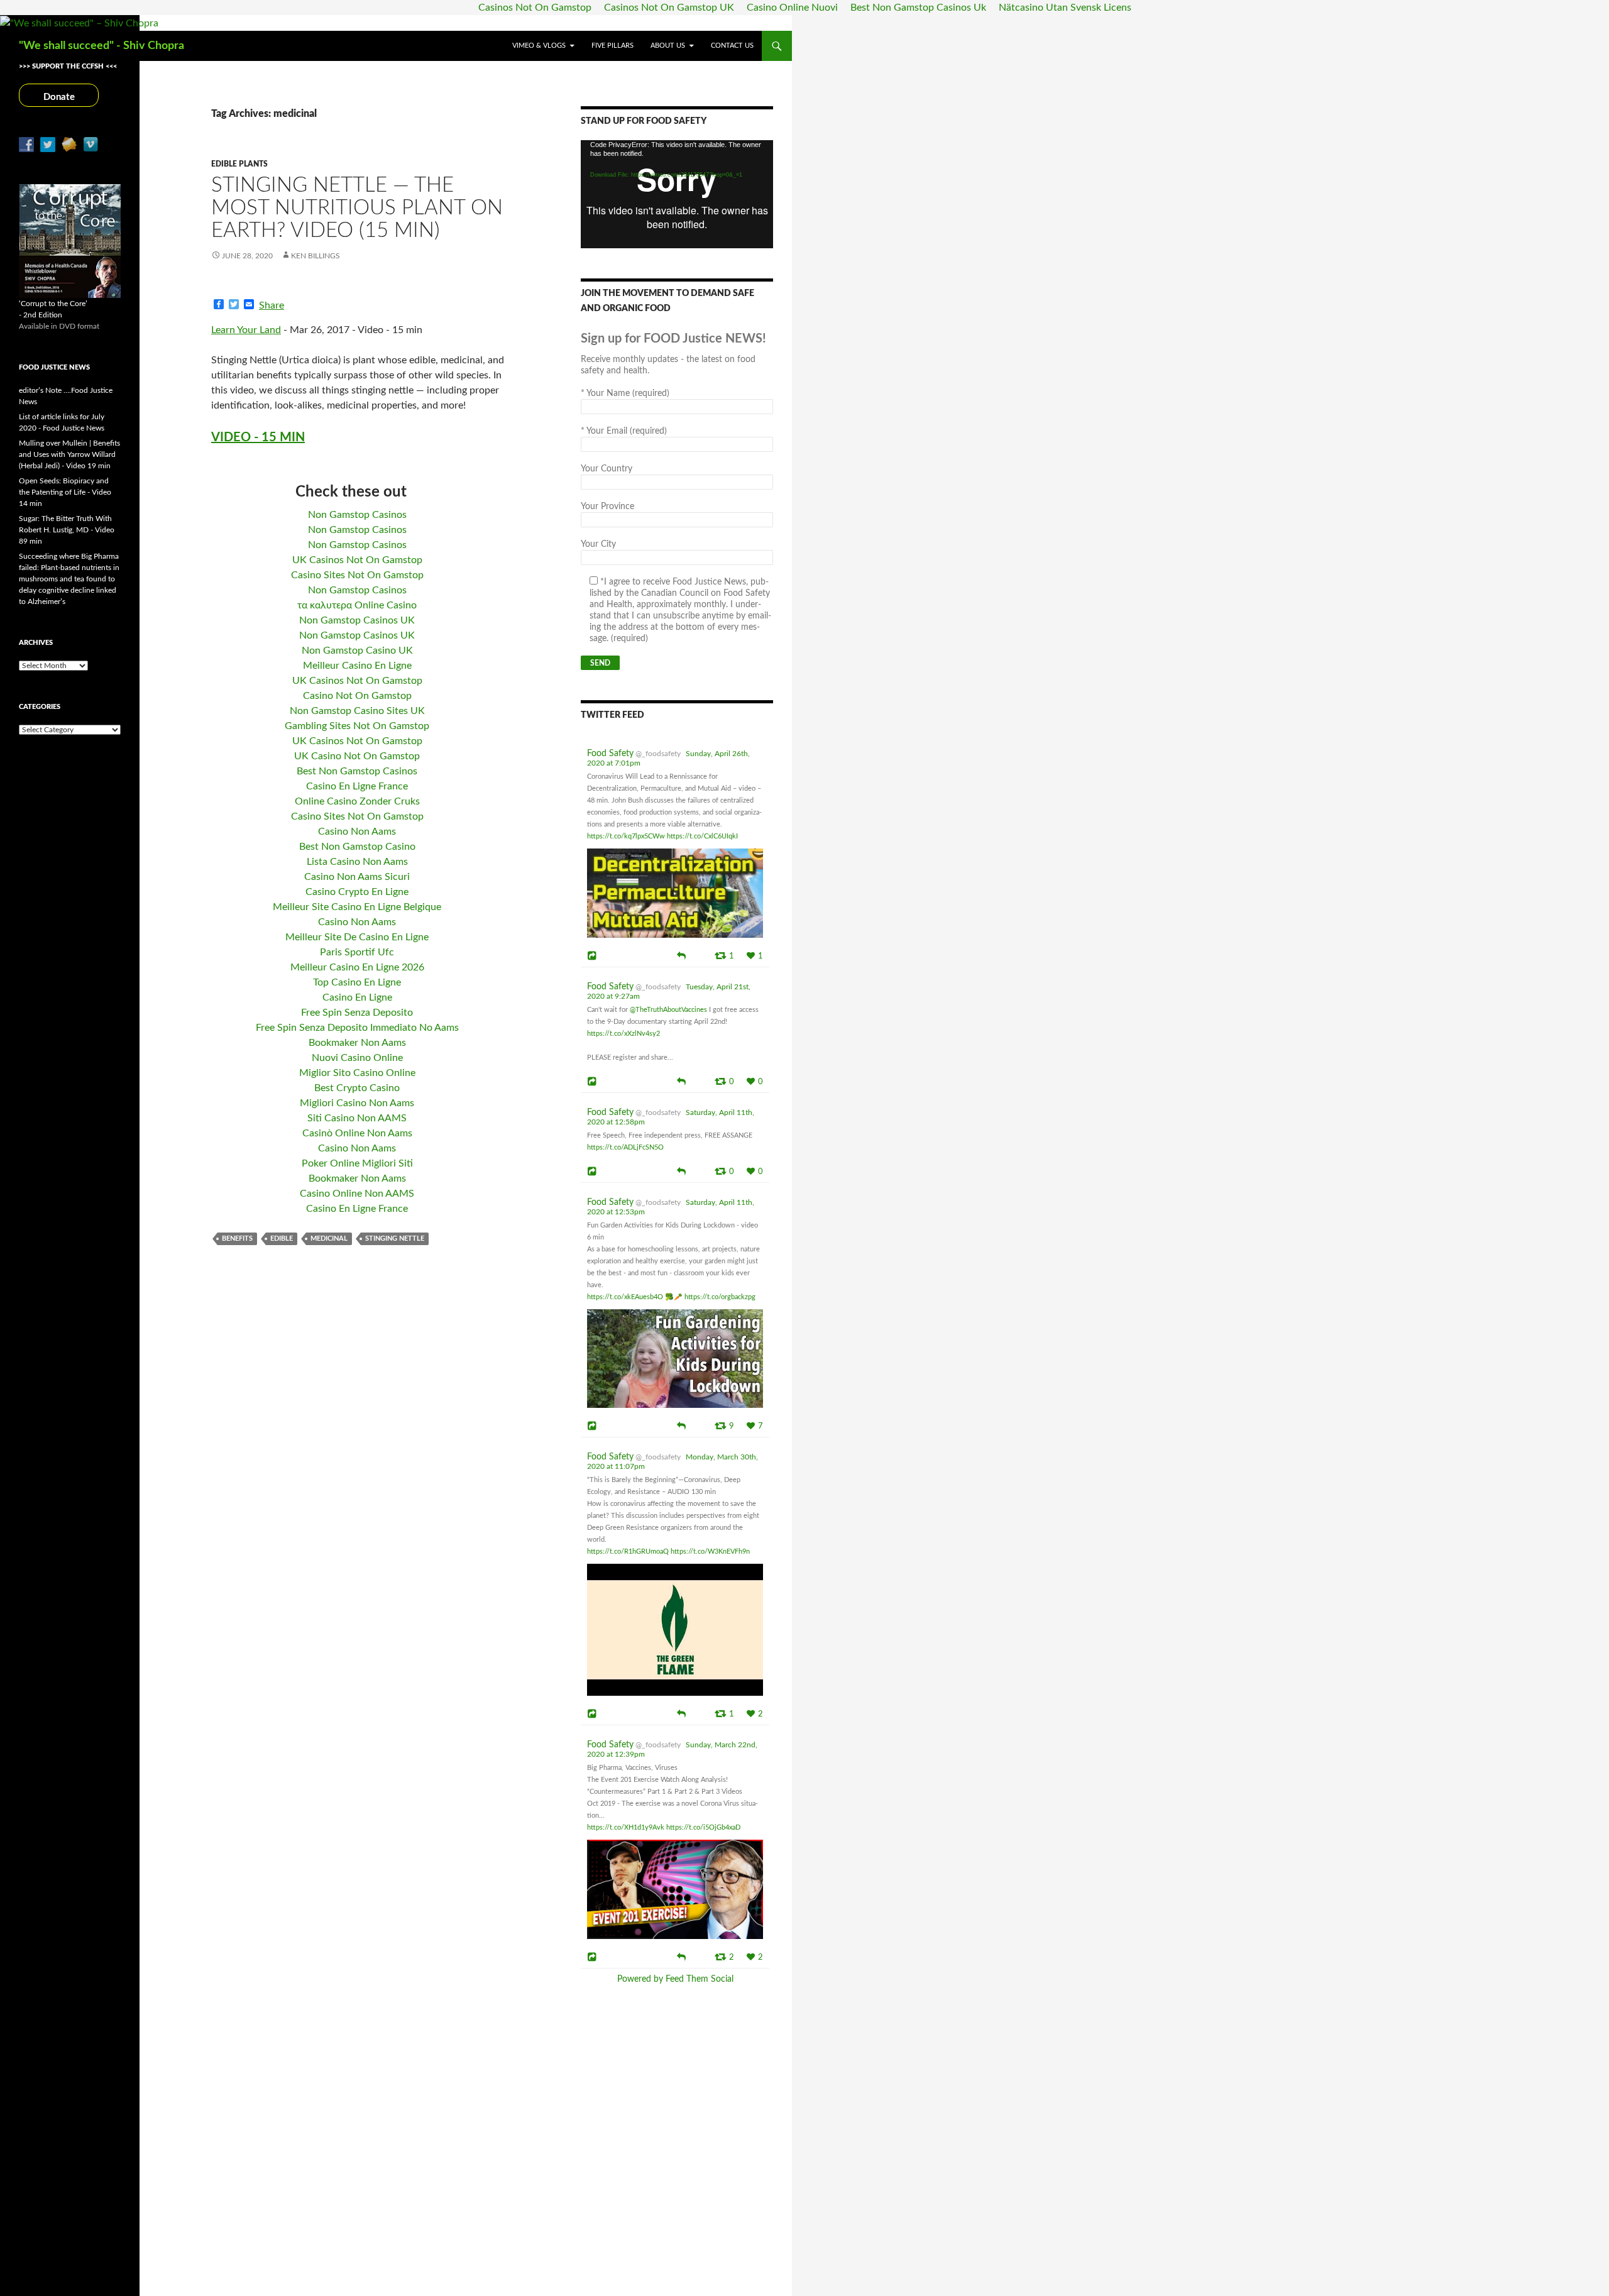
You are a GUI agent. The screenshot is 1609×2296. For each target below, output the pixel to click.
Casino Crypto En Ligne (357, 892)
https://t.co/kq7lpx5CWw (626, 836)
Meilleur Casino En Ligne (357, 666)
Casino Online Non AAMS (357, 1194)
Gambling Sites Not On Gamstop (357, 726)
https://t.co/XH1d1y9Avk (626, 1827)
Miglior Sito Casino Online (357, 1073)
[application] (677, 194)
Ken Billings (316, 256)
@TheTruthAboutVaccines (668, 1010)
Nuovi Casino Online (357, 1058)
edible (282, 1239)
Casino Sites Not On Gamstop (357, 575)
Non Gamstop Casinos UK (357, 620)
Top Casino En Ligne (357, 982)
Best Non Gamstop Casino (357, 847)
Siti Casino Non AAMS (357, 1118)
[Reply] (681, 955)
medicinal (329, 1239)
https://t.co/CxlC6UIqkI (702, 836)
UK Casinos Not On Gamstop (357, 560)
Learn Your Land (246, 330)
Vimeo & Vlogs (539, 46)
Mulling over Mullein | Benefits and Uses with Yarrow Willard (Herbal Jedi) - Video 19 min (69, 454)
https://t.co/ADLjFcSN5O (625, 1147)
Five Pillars (612, 46)
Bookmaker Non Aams (357, 1043)
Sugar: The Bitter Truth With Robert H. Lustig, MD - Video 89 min (67, 530)
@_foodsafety (658, 754)
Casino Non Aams (357, 832)
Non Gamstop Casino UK (357, 651)
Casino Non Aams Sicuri (357, 877)
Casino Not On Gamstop (357, 696)
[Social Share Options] (594, 956)
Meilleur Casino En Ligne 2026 (357, 967)
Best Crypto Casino (357, 1088)
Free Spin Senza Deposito (357, 1013)
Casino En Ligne (357, 997)
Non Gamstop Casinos (357, 515)
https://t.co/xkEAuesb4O (625, 1297)
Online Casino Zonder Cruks (357, 801)
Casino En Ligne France (357, 786)
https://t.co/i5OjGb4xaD (703, 1827)
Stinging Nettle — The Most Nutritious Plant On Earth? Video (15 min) (357, 208)
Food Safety (610, 754)
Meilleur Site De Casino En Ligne (357, 937)
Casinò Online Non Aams (357, 1133)
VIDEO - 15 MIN (258, 437)
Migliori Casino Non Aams (357, 1103)
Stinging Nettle (395, 1239)
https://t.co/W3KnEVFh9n (710, 1552)
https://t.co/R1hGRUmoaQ (628, 1552)
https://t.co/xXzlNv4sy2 (623, 1034)
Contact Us (732, 46)
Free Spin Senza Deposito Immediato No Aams (357, 1028)
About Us (668, 46)
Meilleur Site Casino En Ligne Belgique (357, 907)
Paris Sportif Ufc (357, 952)
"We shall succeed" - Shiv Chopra (102, 46)
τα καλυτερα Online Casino (357, 605)
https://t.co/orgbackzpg (720, 1297)
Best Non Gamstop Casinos (357, 771)
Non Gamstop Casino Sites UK (357, 711)
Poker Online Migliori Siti (357, 1163)
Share (272, 305)
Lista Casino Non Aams (357, 862)
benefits (237, 1239)
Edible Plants (239, 164)
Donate (59, 97)
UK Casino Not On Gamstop (357, 756)
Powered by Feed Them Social (675, 1979)
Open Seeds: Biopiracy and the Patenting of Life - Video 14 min (65, 492)
